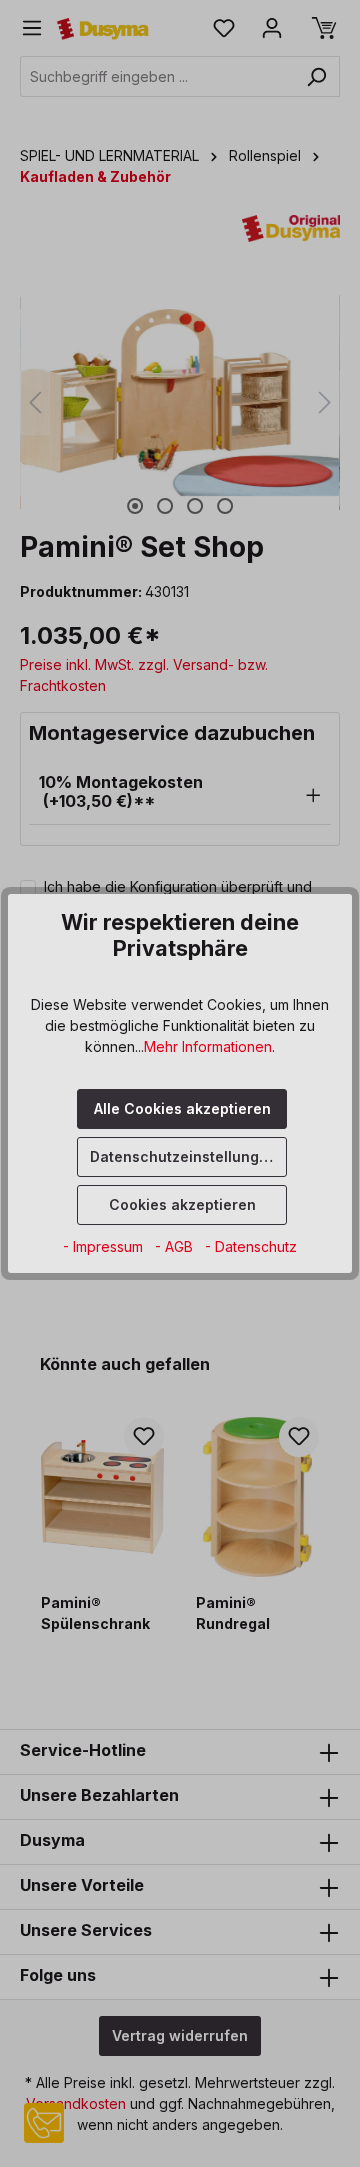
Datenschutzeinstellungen (183, 1156)
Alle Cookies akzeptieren (182, 1108)
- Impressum (105, 1246)
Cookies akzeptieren (182, 1204)
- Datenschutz (251, 1246)
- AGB (176, 1246)
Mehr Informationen (208, 1046)
